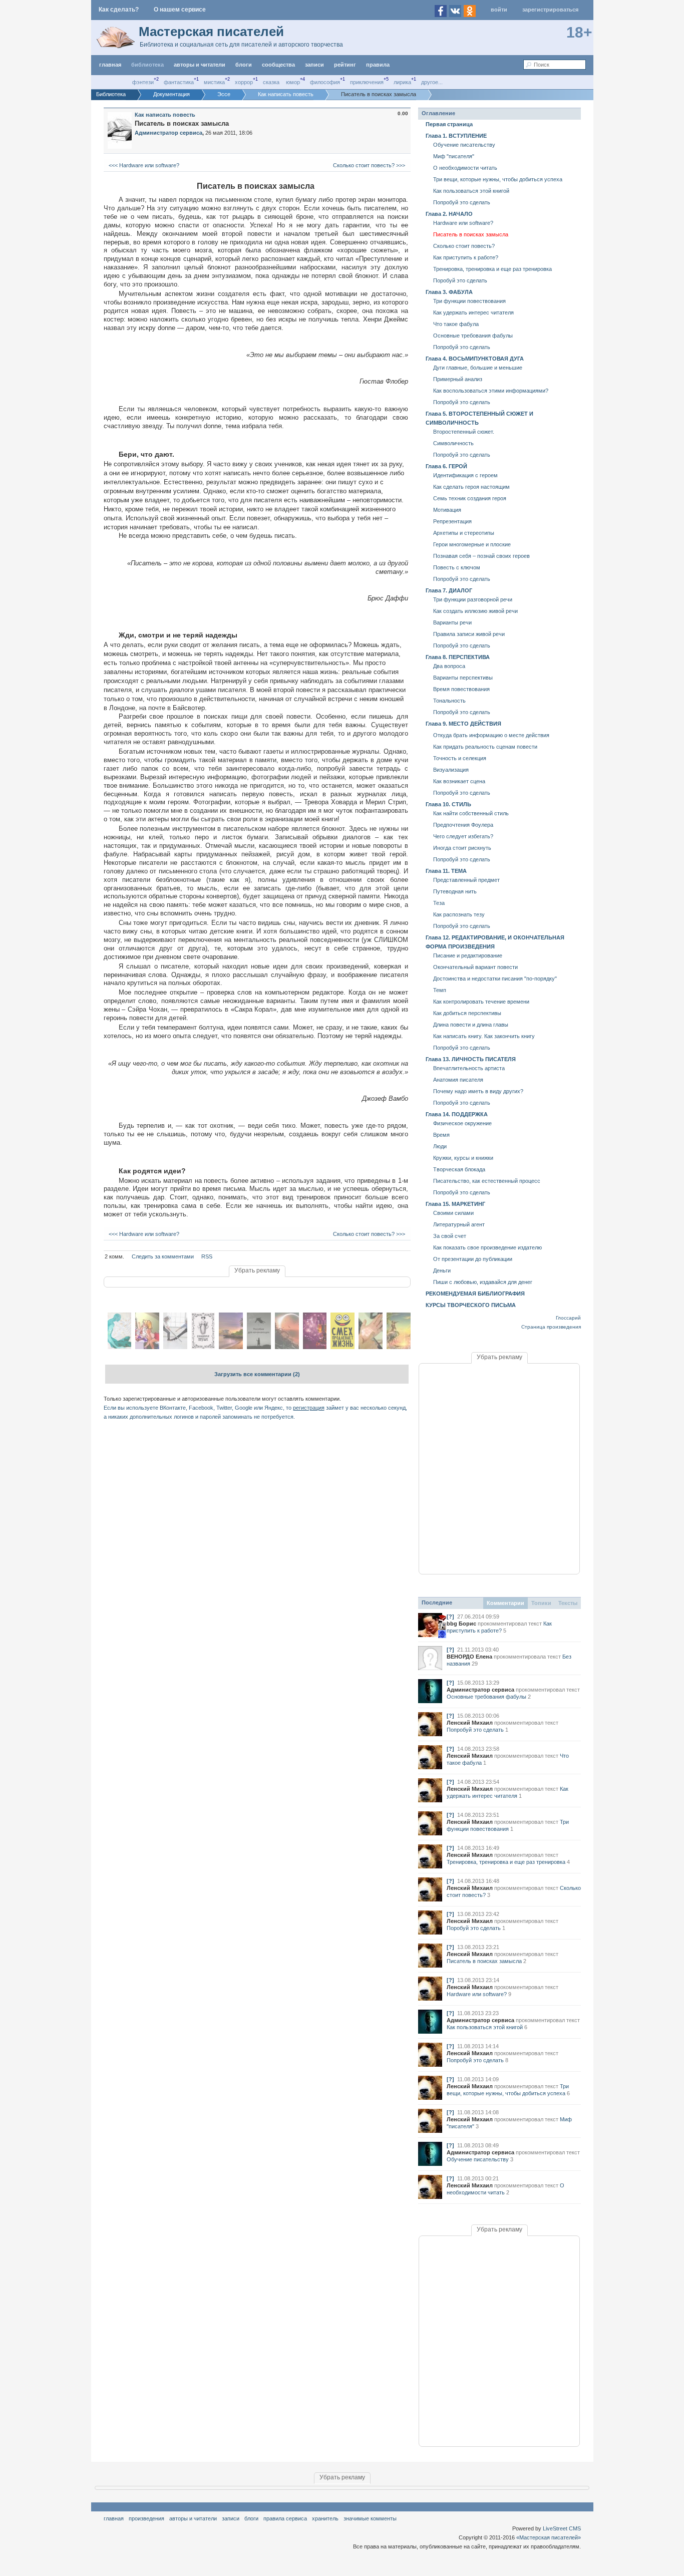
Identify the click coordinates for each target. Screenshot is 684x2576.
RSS (207, 1256)
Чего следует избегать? (463, 836)
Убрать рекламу (257, 1270)
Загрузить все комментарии (257, 1374)
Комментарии (505, 1603)
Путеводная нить (455, 891)
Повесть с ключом (457, 567)
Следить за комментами (163, 1256)
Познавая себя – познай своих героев (481, 556)
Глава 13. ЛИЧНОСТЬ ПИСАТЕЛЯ (471, 1059)
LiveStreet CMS (562, 2528)
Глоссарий (568, 1318)
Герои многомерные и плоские (472, 544)
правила (378, 65)
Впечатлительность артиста (469, 1068)
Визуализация (451, 770)
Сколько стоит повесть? (464, 246)
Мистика (214, 82)
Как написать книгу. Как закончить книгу (484, 1036)
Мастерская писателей (211, 32)
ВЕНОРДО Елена (469, 1657)
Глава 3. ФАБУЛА (449, 292)
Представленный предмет (466, 880)
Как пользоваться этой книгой (471, 191)
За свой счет (450, 1236)
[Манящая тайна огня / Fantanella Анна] (287, 1347)
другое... (432, 82)
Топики (541, 1603)
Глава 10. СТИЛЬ (448, 804)
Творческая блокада (459, 1169)
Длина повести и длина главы (471, 1025)
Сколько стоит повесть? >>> (370, 165)
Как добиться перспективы (467, 1013)
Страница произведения (551, 1327)
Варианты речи (452, 622)
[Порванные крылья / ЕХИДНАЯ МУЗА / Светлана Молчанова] (203, 1347)
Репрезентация (452, 521)
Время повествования (461, 689)
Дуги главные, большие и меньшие (478, 368)
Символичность (453, 443)
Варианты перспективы (463, 678)
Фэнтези (143, 82)
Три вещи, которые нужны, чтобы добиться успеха (498, 179)
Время (441, 1135)
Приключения (367, 82)
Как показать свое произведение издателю (487, 1247)
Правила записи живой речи (469, 634)
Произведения (146, 2518)
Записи (314, 65)
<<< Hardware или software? (143, 165)
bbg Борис (461, 1624)
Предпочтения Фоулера (463, 825)
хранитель (325, 2518)
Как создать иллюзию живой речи (475, 611)
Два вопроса (449, 666)
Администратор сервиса (480, 1690)
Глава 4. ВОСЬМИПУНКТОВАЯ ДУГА (475, 359)
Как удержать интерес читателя (473, 312)
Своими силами (453, 1213)
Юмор (293, 82)
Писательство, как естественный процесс (487, 1181)
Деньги (442, 1270)
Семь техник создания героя (470, 498)
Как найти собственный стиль (471, 813)
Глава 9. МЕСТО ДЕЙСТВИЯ (463, 724)
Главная (114, 2518)
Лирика (402, 82)
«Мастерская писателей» (549, 2537)
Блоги (244, 65)
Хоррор (244, 82)
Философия (325, 82)
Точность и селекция (460, 758)
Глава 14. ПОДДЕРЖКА (457, 1114)
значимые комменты (370, 2518)
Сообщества (278, 65)
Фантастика (179, 82)
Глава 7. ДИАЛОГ (449, 590)
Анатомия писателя (458, 1080)
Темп (440, 990)
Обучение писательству (464, 145)
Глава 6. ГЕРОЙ (446, 466)
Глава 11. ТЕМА (446, 871)
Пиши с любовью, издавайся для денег (483, 1282)
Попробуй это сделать (462, 202)
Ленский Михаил (470, 1723)
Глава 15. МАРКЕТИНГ (455, 1204)
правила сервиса (285, 2518)
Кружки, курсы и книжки (463, 1158)
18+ (579, 32)
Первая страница (449, 124)
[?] (450, 1617)
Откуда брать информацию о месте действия (491, 735)
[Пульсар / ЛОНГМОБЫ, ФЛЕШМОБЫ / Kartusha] (399, 1347)
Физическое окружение (462, 1123)
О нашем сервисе (180, 10)
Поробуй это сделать (460, 280)
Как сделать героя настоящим (471, 487)
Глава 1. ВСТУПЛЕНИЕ (456, 136)
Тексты (568, 1603)
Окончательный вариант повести (475, 967)
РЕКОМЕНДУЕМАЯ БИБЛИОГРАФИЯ (475, 1294)
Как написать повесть (165, 115)
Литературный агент (459, 1224)
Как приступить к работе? (466, 257)
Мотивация (447, 510)
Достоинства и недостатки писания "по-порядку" (495, 979)
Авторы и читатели (193, 2518)
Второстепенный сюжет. (464, 432)
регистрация (309, 1408)
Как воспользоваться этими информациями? (491, 391)
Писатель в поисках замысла (471, 234)
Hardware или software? (463, 223)
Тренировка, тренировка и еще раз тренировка (492, 269)
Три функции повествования (469, 301)
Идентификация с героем (465, 475)
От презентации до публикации (473, 1259)
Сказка (271, 82)
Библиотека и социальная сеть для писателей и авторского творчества (241, 45)
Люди (440, 1146)
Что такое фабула (456, 324)
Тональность (449, 701)
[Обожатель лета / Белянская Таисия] (231, 1347)
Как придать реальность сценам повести (485, 747)
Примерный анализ (458, 379)
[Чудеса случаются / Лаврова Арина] (315, 1347)
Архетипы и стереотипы (464, 533)
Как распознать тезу (459, 914)
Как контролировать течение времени (481, 1002)
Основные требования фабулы (473, 336)
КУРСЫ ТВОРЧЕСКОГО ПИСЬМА (471, 1305)
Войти (499, 10)
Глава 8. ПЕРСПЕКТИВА (458, 657)
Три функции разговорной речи (473, 599)
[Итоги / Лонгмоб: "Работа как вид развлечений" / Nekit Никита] (175, 1347)
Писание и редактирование (468, 955)
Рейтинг (345, 65)
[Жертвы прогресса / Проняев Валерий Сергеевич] (371, 1347)
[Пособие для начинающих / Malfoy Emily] (259, 1347)
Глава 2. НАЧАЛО (449, 214)
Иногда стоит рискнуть (462, 848)
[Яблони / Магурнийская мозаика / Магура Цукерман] (120, 1347)
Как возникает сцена (459, 781)
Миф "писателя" (454, 156)
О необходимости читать (465, 168)
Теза (439, 903)
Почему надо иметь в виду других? (478, 1091)
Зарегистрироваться (550, 10)
